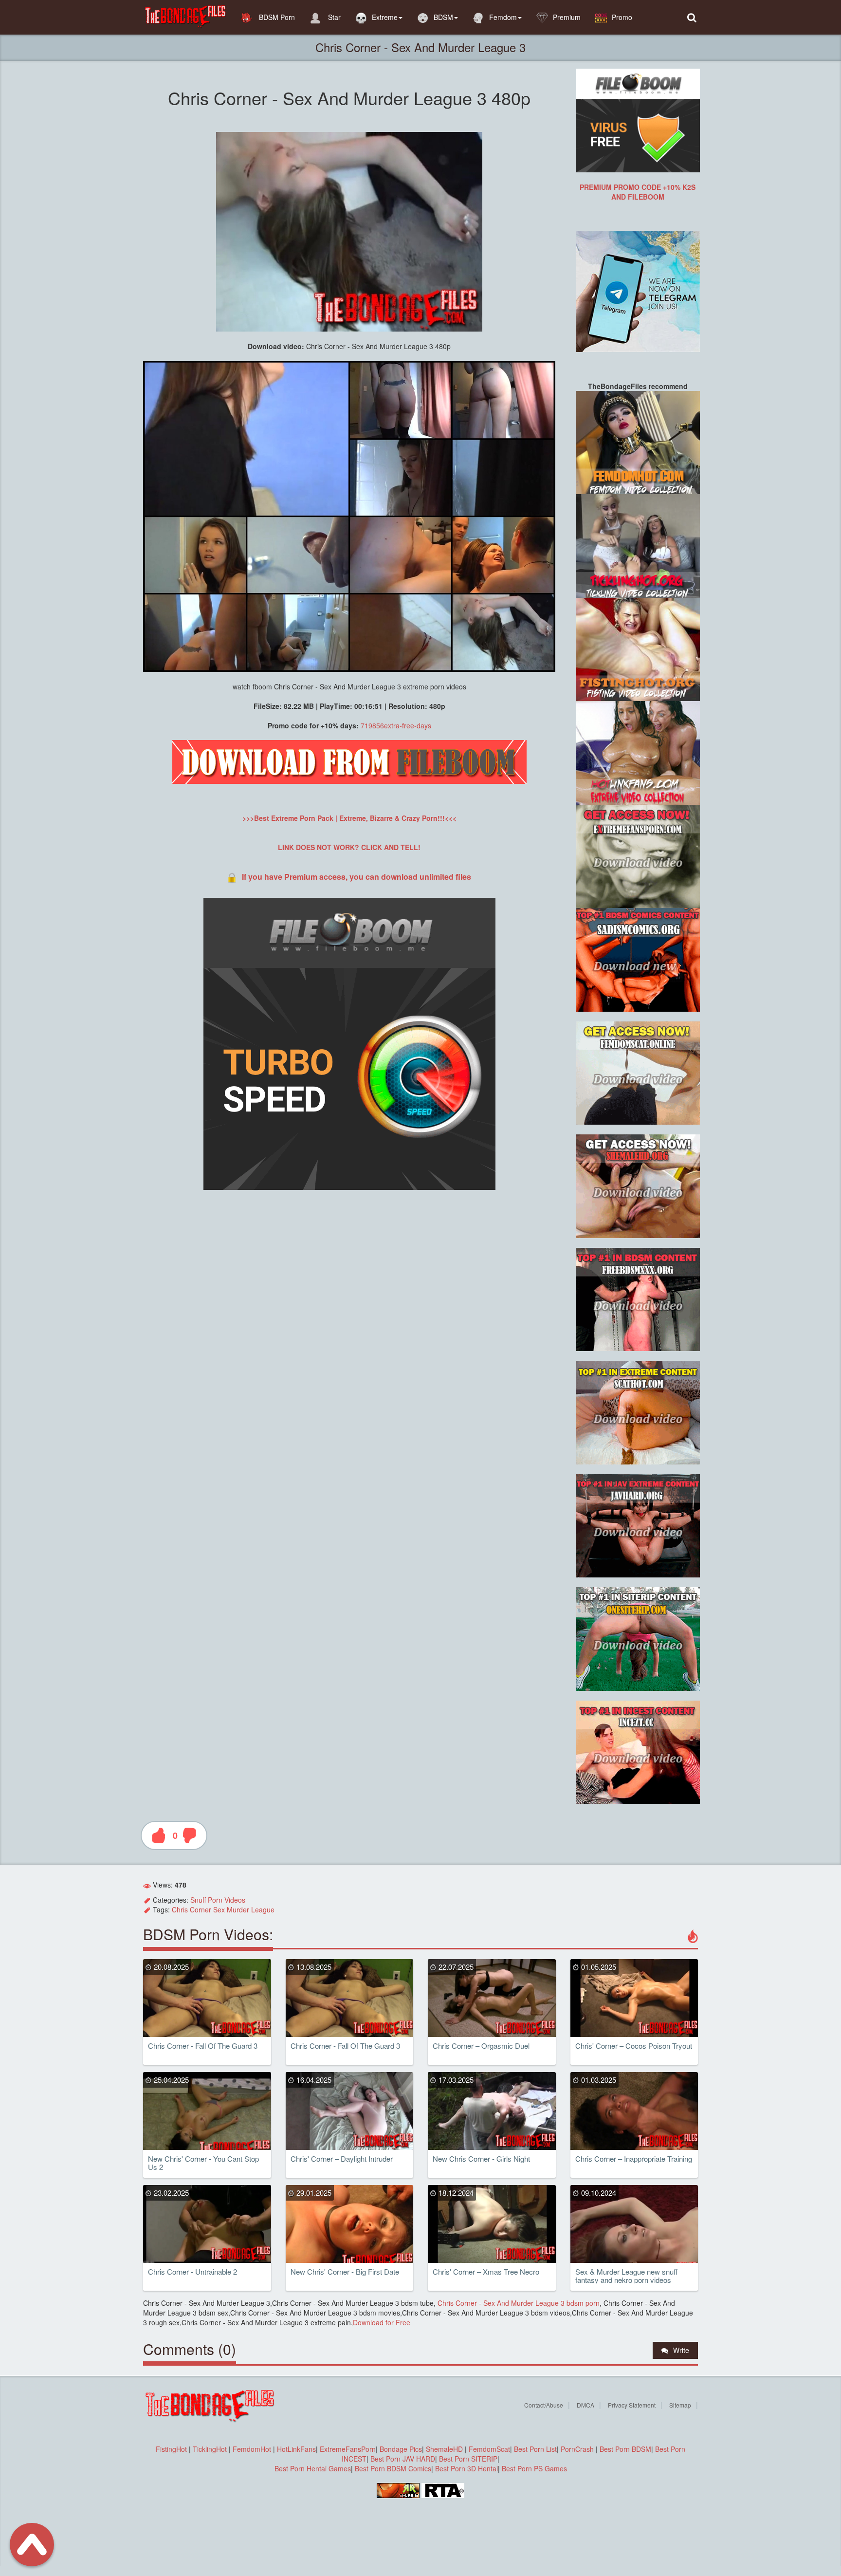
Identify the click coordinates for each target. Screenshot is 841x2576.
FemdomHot (252, 2449)
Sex (219, 1909)
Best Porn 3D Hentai (466, 2468)
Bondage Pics (401, 2449)
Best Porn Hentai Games (313, 2468)
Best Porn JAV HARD (403, 2459)
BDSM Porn (276, 17)
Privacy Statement (632, 2405)
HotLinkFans (296, 2449)
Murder (238, 1909)
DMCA (585, 2405)
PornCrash (578, 2449)
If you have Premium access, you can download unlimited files (357, 877)
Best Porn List (535, 2449)
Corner (201, 1909)
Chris (180, 1909)
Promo (622, 17)
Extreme (385, 17)
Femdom (503, 17)
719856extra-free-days (396, 725)
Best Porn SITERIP (468, 2459)
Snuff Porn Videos (218, 1900)
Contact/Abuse (544, 2405)
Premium (567, 17)
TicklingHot (210, 2449)
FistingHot (171, 2449)
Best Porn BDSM (625, 2449)
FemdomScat (489, 2449)
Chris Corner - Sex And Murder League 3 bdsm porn (518, 2303)
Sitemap (680, 2405)
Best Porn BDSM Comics (393, 2468)
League (263, 1909)
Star (333, 17)
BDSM (443, 17)
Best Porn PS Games (534, 2468)
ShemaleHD (444, 2449)
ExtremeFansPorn (348, 2449)
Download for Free (382, 2322)
